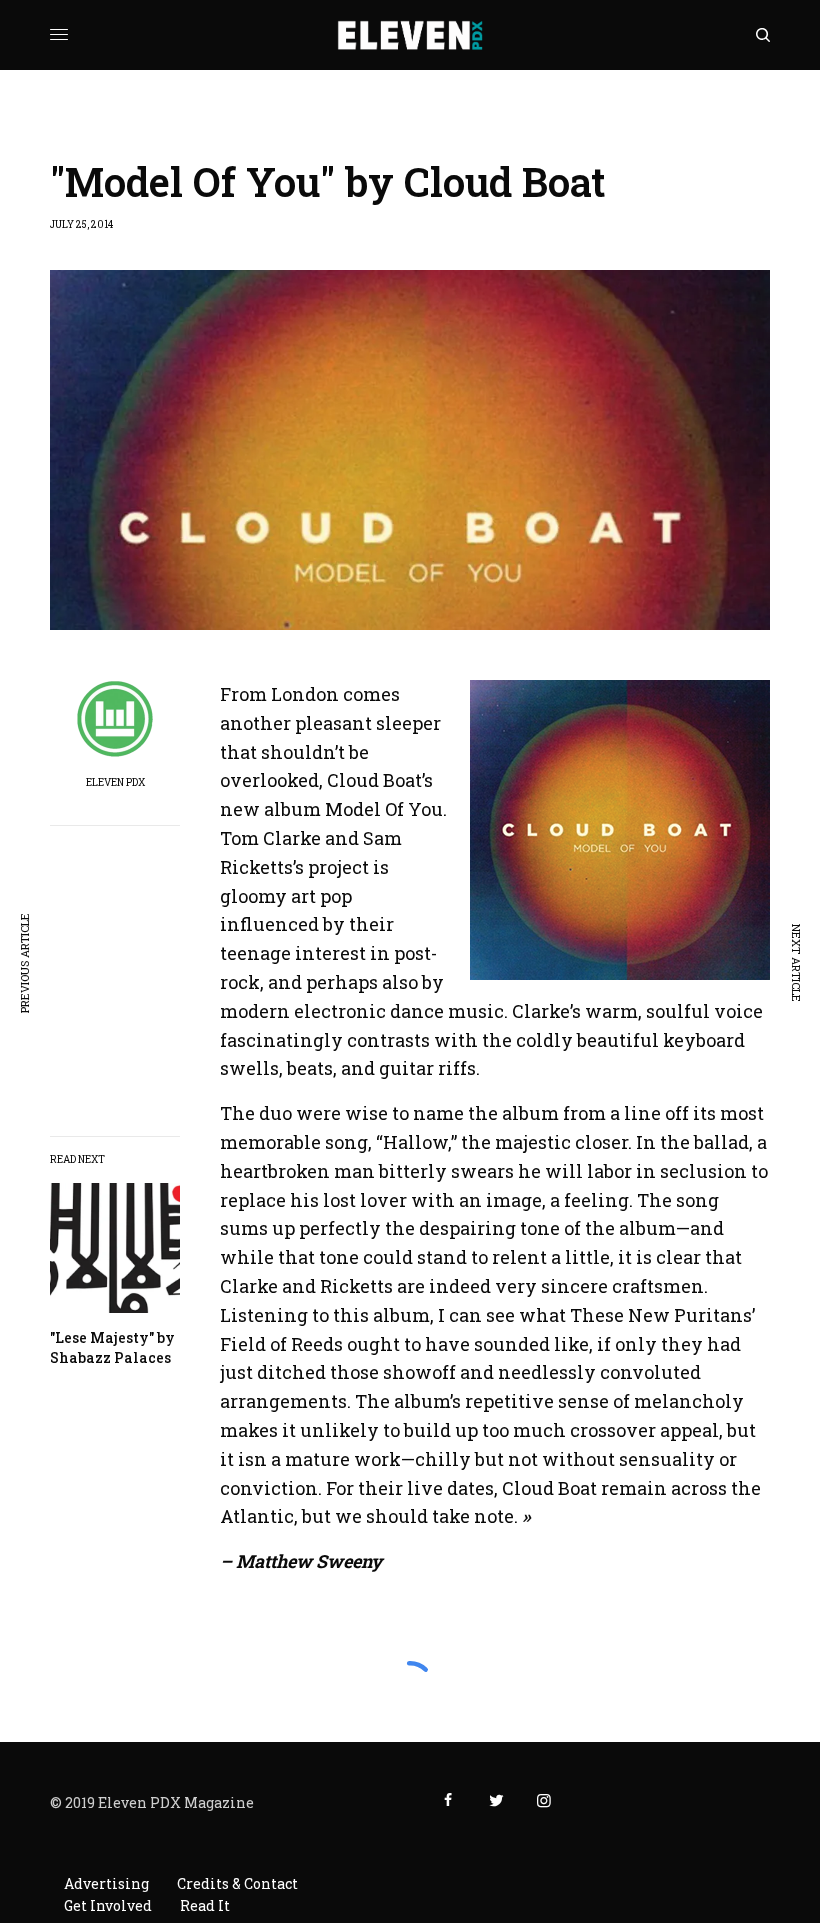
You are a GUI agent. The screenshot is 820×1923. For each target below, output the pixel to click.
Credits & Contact (237, 1883)
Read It (205, 1905)
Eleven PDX (115, 783)
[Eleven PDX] (410, 35)
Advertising (106, 1883)
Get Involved (108, 1905)
